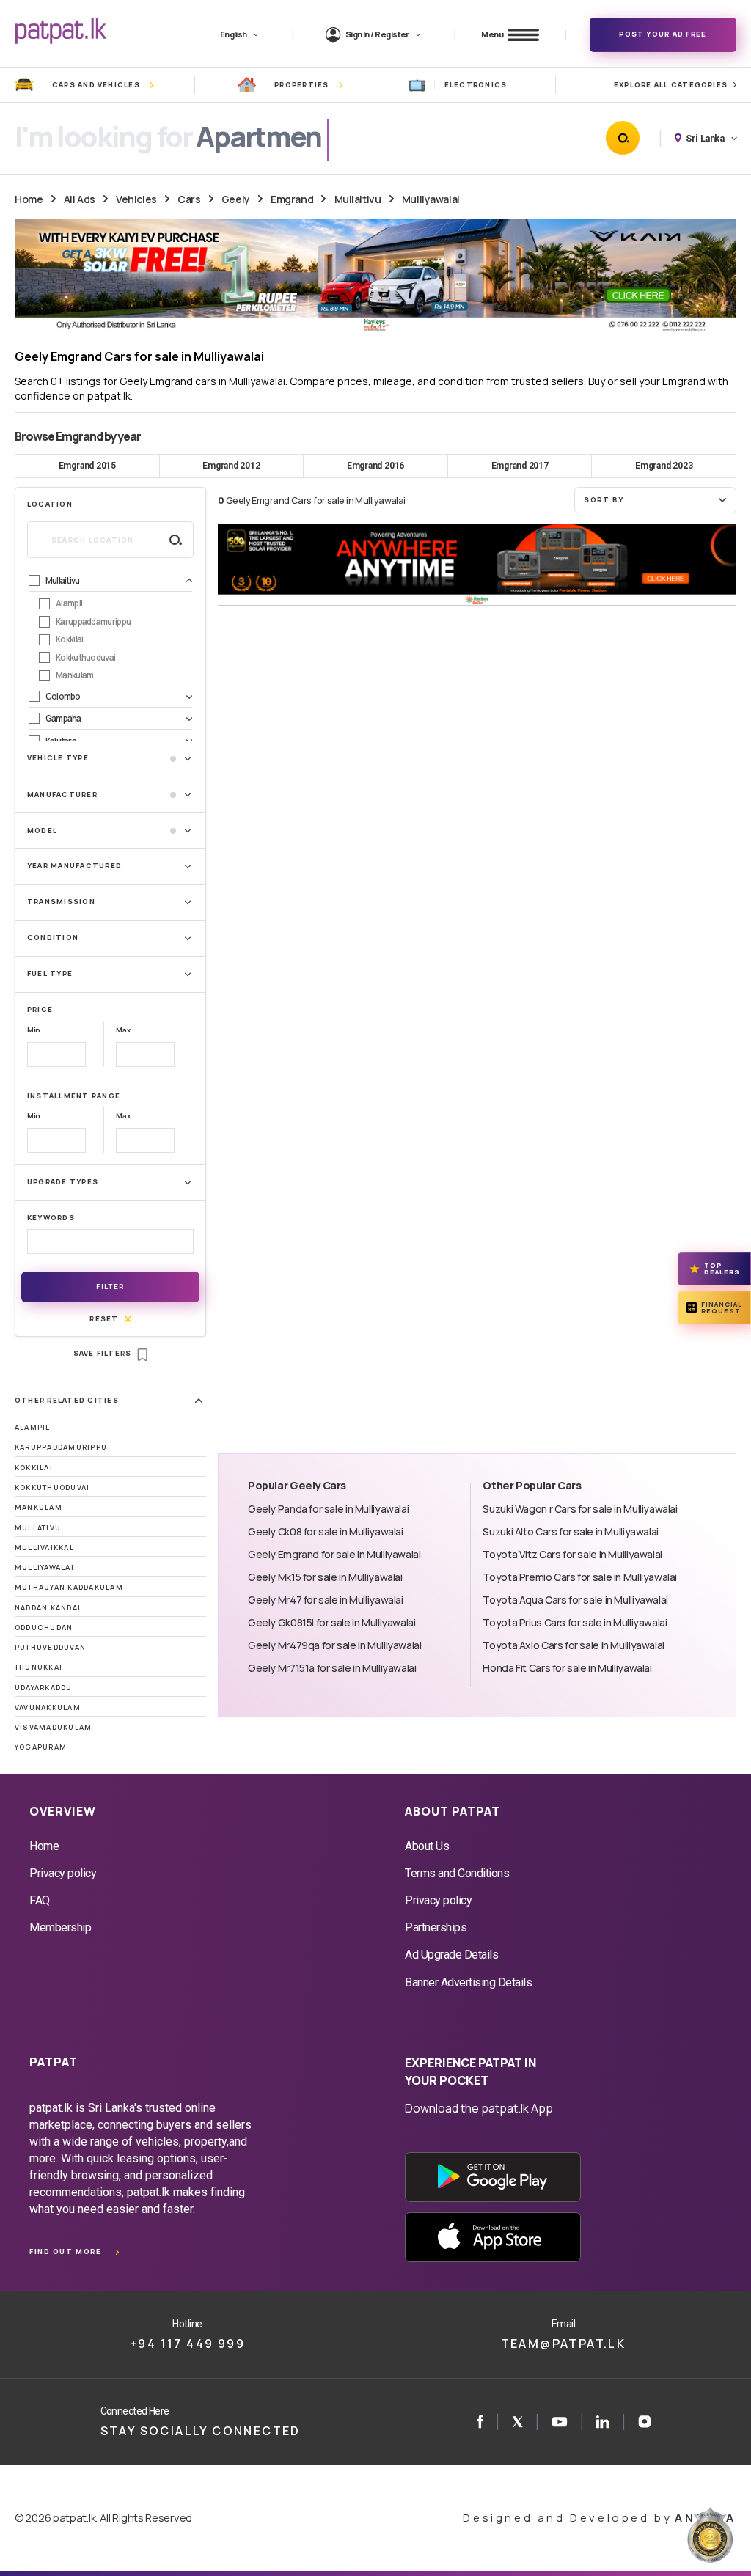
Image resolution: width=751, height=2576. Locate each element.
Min (34, 1030)
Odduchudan (44, 1628)
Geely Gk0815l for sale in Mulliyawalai (332, 1622)
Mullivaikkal (44, 1548)
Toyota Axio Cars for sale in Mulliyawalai (573, 1645)
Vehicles (136, 199)
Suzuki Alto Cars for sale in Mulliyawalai (570, 1531)
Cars (189, 199)
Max (123, 1030)
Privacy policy (63, 1873)
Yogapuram (41, 1747)
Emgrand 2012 (231, 466)
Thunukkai (39, 1667)
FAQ (40, 1900)
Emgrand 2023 (664, 466)
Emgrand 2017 (520, 466)
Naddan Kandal (48, 1608)
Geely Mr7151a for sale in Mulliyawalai (332, 1668)
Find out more (65, 2252)
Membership (60, 1927)
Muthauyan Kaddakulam (69, 1587)
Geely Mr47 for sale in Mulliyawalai (326, 1600)
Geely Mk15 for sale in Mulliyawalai (325, 1577)
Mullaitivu (358, 199)
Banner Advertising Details (469, 1982)
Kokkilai (34, 1468)
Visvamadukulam (53, 1727)
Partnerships (436, 1927)
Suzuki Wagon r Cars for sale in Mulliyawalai (580, 1509)
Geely (236, 199)
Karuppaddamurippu (61, 1447)
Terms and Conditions (457, 1873)
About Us (427, 1846)
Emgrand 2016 (375, 466)
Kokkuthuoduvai (52, 1487)
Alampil (33, 1427)
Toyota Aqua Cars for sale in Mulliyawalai (575, 1600)
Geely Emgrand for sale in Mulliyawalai (334, 1554)
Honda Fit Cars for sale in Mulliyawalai (567, 1668)
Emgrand (292, 199)
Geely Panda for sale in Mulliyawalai (328, 1509)
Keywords (51, 1218)
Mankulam (39, 1507)
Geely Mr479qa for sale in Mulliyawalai (335, 1645)
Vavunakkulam (48, 1707)
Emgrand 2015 (87, 466)
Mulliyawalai (431, 199)
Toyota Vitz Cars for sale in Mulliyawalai (572, 1554)
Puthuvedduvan (50, 1647)
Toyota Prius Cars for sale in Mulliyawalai (575, 1622)
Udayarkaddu (44, 1688)
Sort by (604, 500)
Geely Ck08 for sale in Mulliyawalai (326, 1531)
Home (29, 199)
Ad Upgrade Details (451, 1955)
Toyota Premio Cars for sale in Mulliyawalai (580, 1577)
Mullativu (38, 1528)
